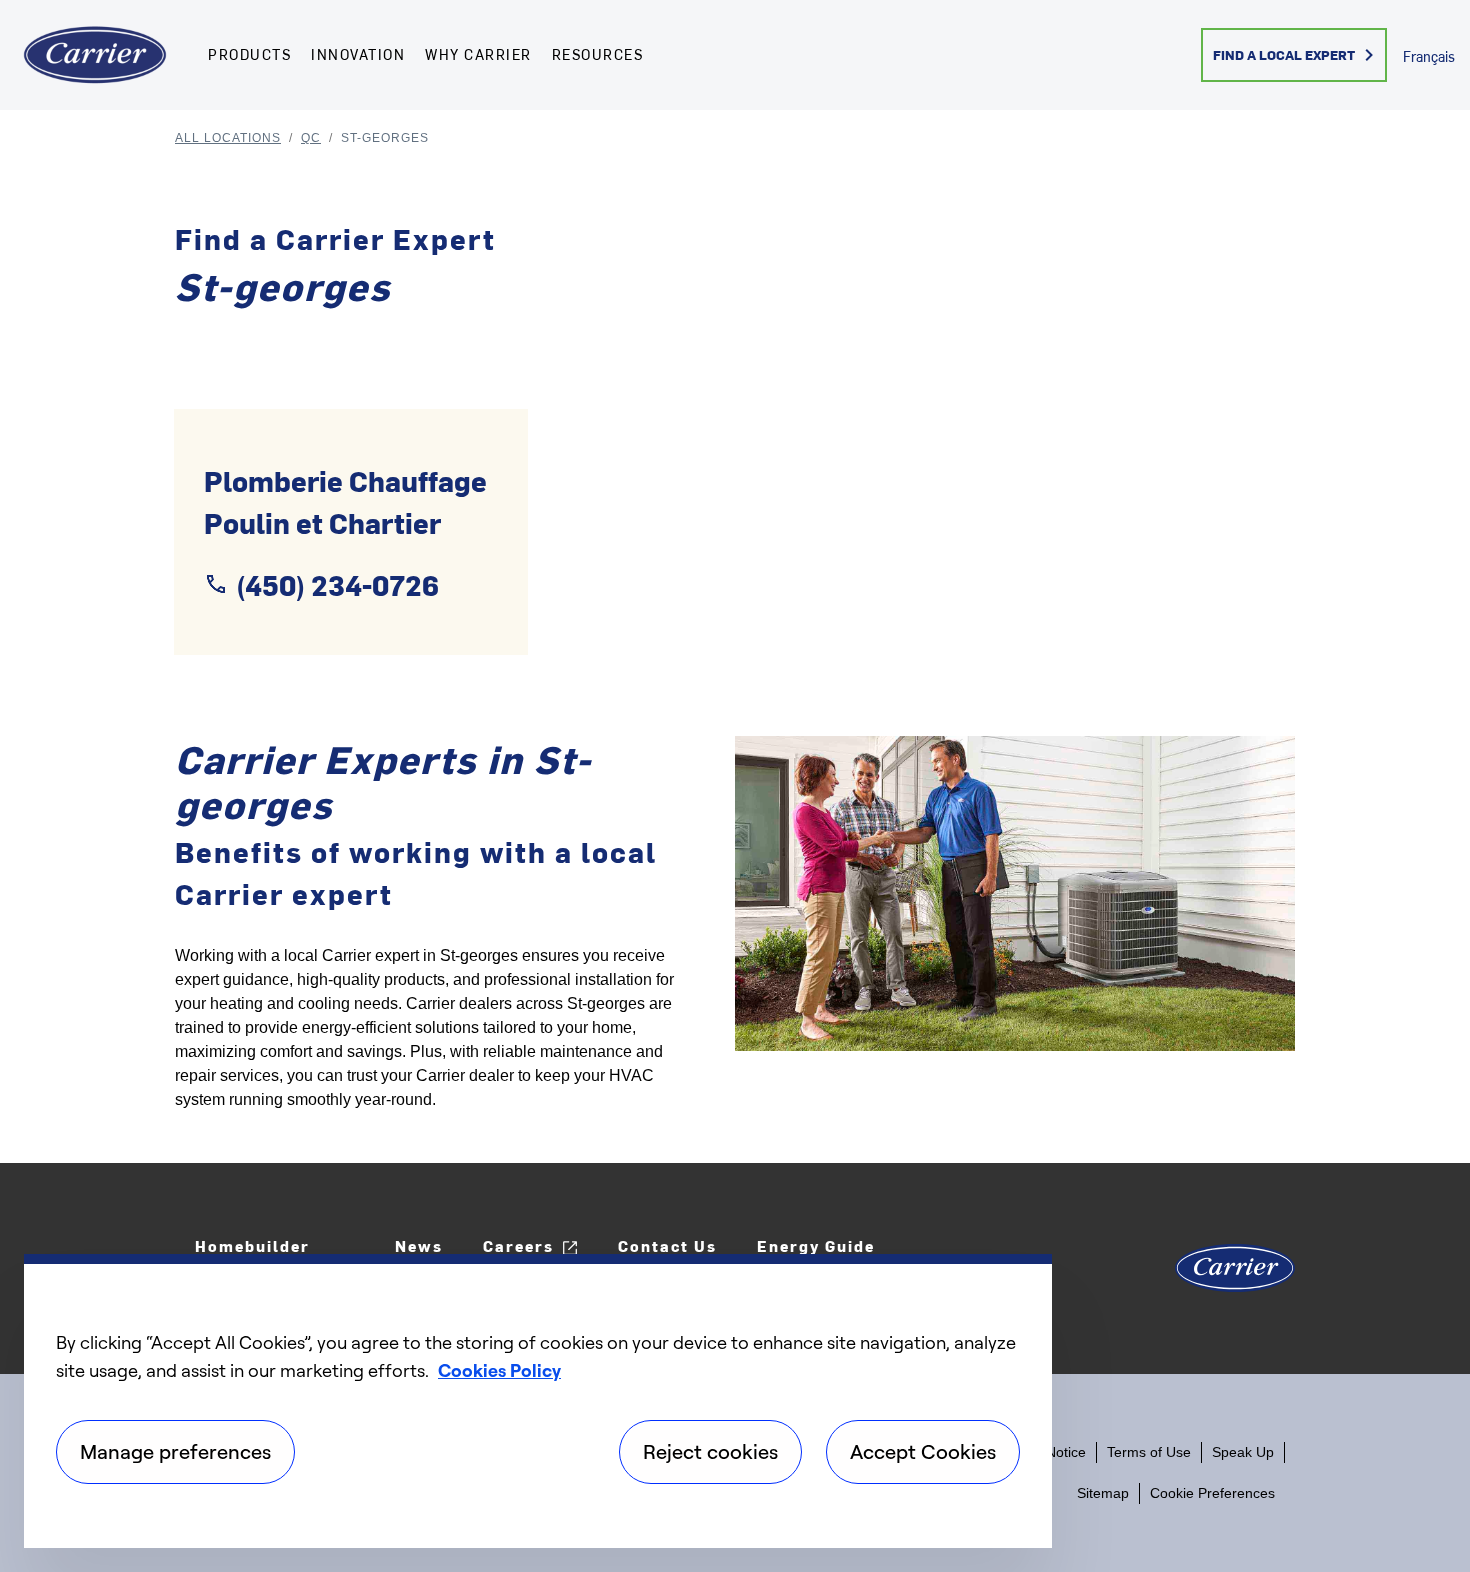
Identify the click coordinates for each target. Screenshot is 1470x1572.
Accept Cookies (923, 1451)
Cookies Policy (499, 1370)
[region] (538, 1401)
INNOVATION (358, 54)
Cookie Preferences (1212, 1493)
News (419, 1245)
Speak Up (1243, 1452)
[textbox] (440, 1028)
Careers (518, 1245)
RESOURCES (598, 54)
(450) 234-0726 (337, 584)
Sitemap (1103, 1493)
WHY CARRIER (478, 54)
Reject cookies (710, 1451)
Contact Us (667, 1245)
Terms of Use (1149, 1452)
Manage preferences (175, 1451)
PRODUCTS (249, 54)
